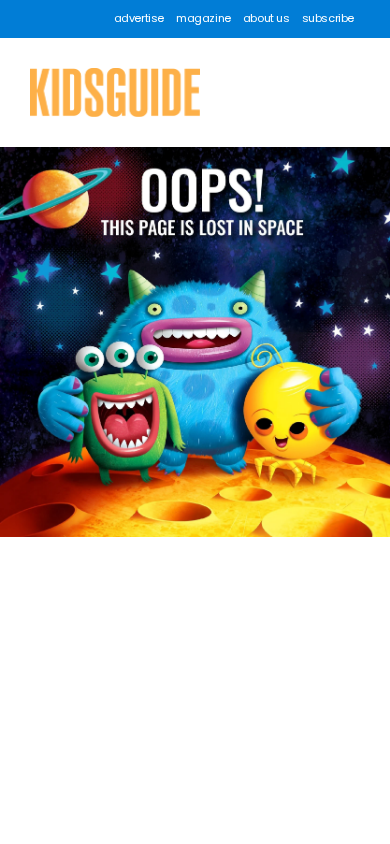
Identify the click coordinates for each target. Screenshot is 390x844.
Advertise (139, 18)
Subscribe (328, 18)
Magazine (203, 18)
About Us (266, 18)
